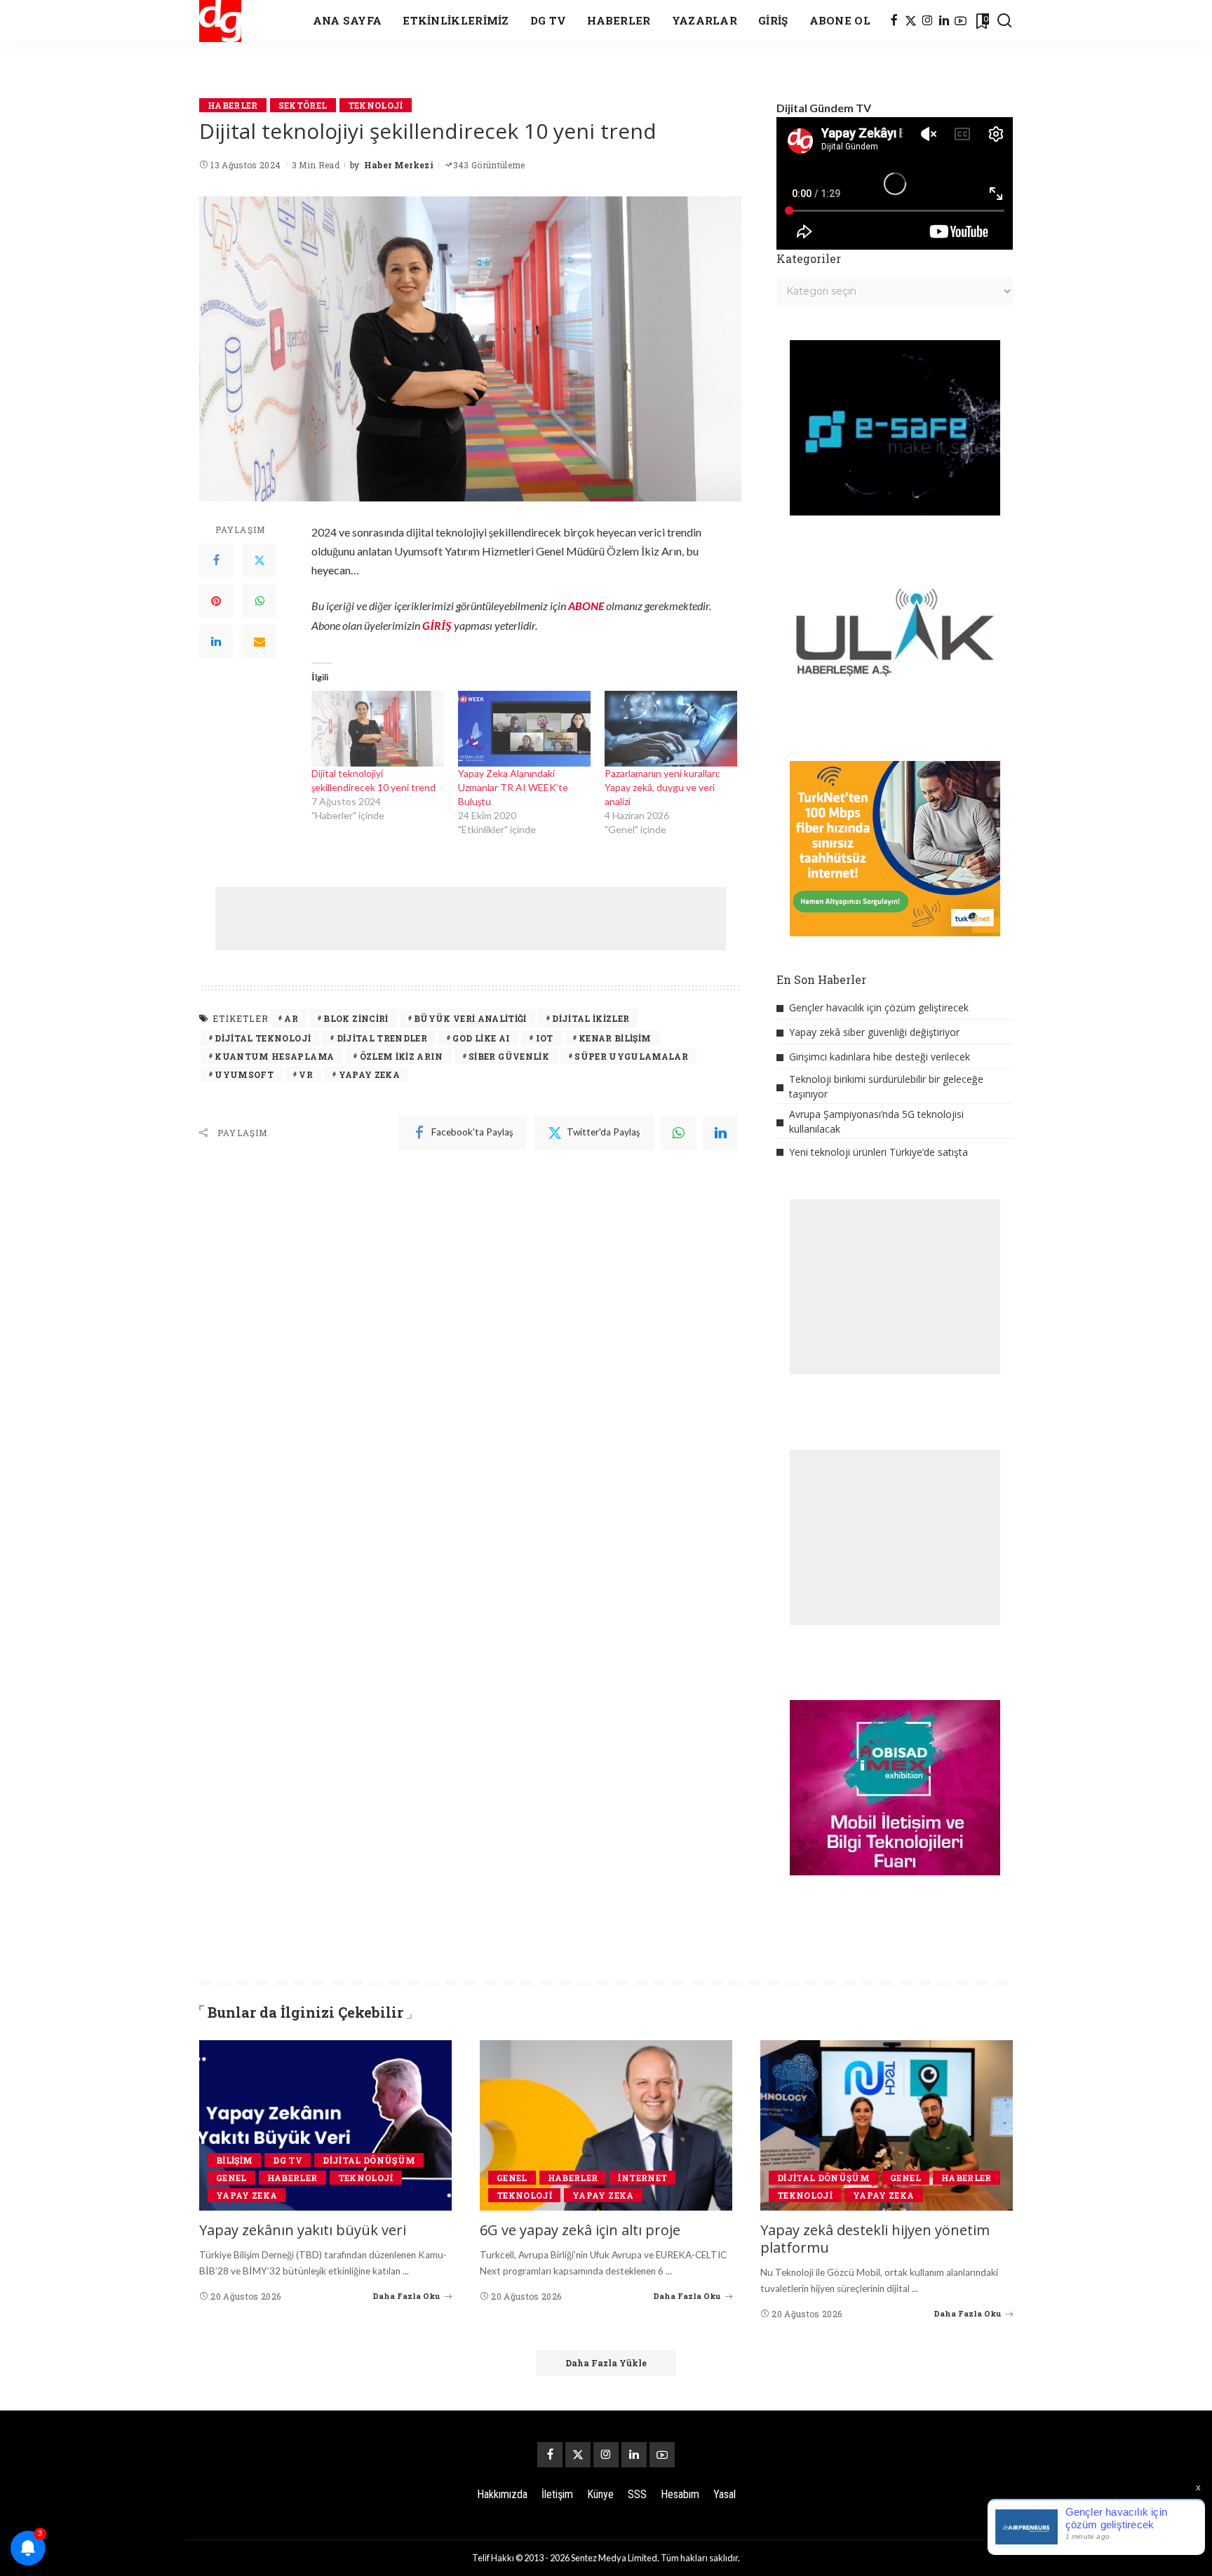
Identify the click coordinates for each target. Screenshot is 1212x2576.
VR (306, 1074)
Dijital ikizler (591, 1018)
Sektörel (303, 105)
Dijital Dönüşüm (369, 2160)
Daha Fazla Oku (406, 2296)
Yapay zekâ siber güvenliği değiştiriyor (874, 1032)
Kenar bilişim (615, 1038)
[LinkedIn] (944, 21)
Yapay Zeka (369, 1074)
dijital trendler (382, 1038)
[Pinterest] (216, 601)
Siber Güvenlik (509, 1056)
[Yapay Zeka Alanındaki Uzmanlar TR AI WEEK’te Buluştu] (524, 729)
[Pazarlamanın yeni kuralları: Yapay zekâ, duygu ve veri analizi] (671, 729)
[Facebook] (894, 21)
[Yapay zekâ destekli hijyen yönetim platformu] (887, 2125)
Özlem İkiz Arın (402, 1056)
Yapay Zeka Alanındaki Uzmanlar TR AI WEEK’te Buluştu (513, 787)
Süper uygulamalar (631, 1056)
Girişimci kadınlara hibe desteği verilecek (880, 1057)
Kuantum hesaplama (274, 1056)
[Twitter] (260, 560)
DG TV (288, 2160)
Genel (231, 2178)
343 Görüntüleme (489, 165)
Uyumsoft (244, 1074)
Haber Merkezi (399, 165)
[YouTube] (961, 21)
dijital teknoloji (263, 1038)
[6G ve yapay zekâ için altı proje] (606, 2125)
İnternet (642, 2178)
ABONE (586, 606)
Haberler (233, 105)
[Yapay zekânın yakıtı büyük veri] (325, 2125)
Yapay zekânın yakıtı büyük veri (303, 2230)
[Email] (260, 642)
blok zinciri (356, 1018)
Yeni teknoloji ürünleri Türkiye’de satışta (878, 1152)
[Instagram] (928, 21)
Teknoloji (376, 105)
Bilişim (234, 2160)
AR (291, 1018)
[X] (911, 21)
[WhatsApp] (260, 601)
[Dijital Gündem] (220, 21)
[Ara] (1004, 21)
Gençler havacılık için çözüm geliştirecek (879, 1007)
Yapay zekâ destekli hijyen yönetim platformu (875, 2239)
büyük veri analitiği (470, 1018)
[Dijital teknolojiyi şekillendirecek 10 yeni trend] (378, 729)
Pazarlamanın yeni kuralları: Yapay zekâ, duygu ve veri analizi (662, 787)
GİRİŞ (437, 625)
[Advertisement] (471, 919)
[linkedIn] (720, 1133)
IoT (545, 1038)
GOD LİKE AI (481, 1038)
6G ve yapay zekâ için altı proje (580, 2230)
